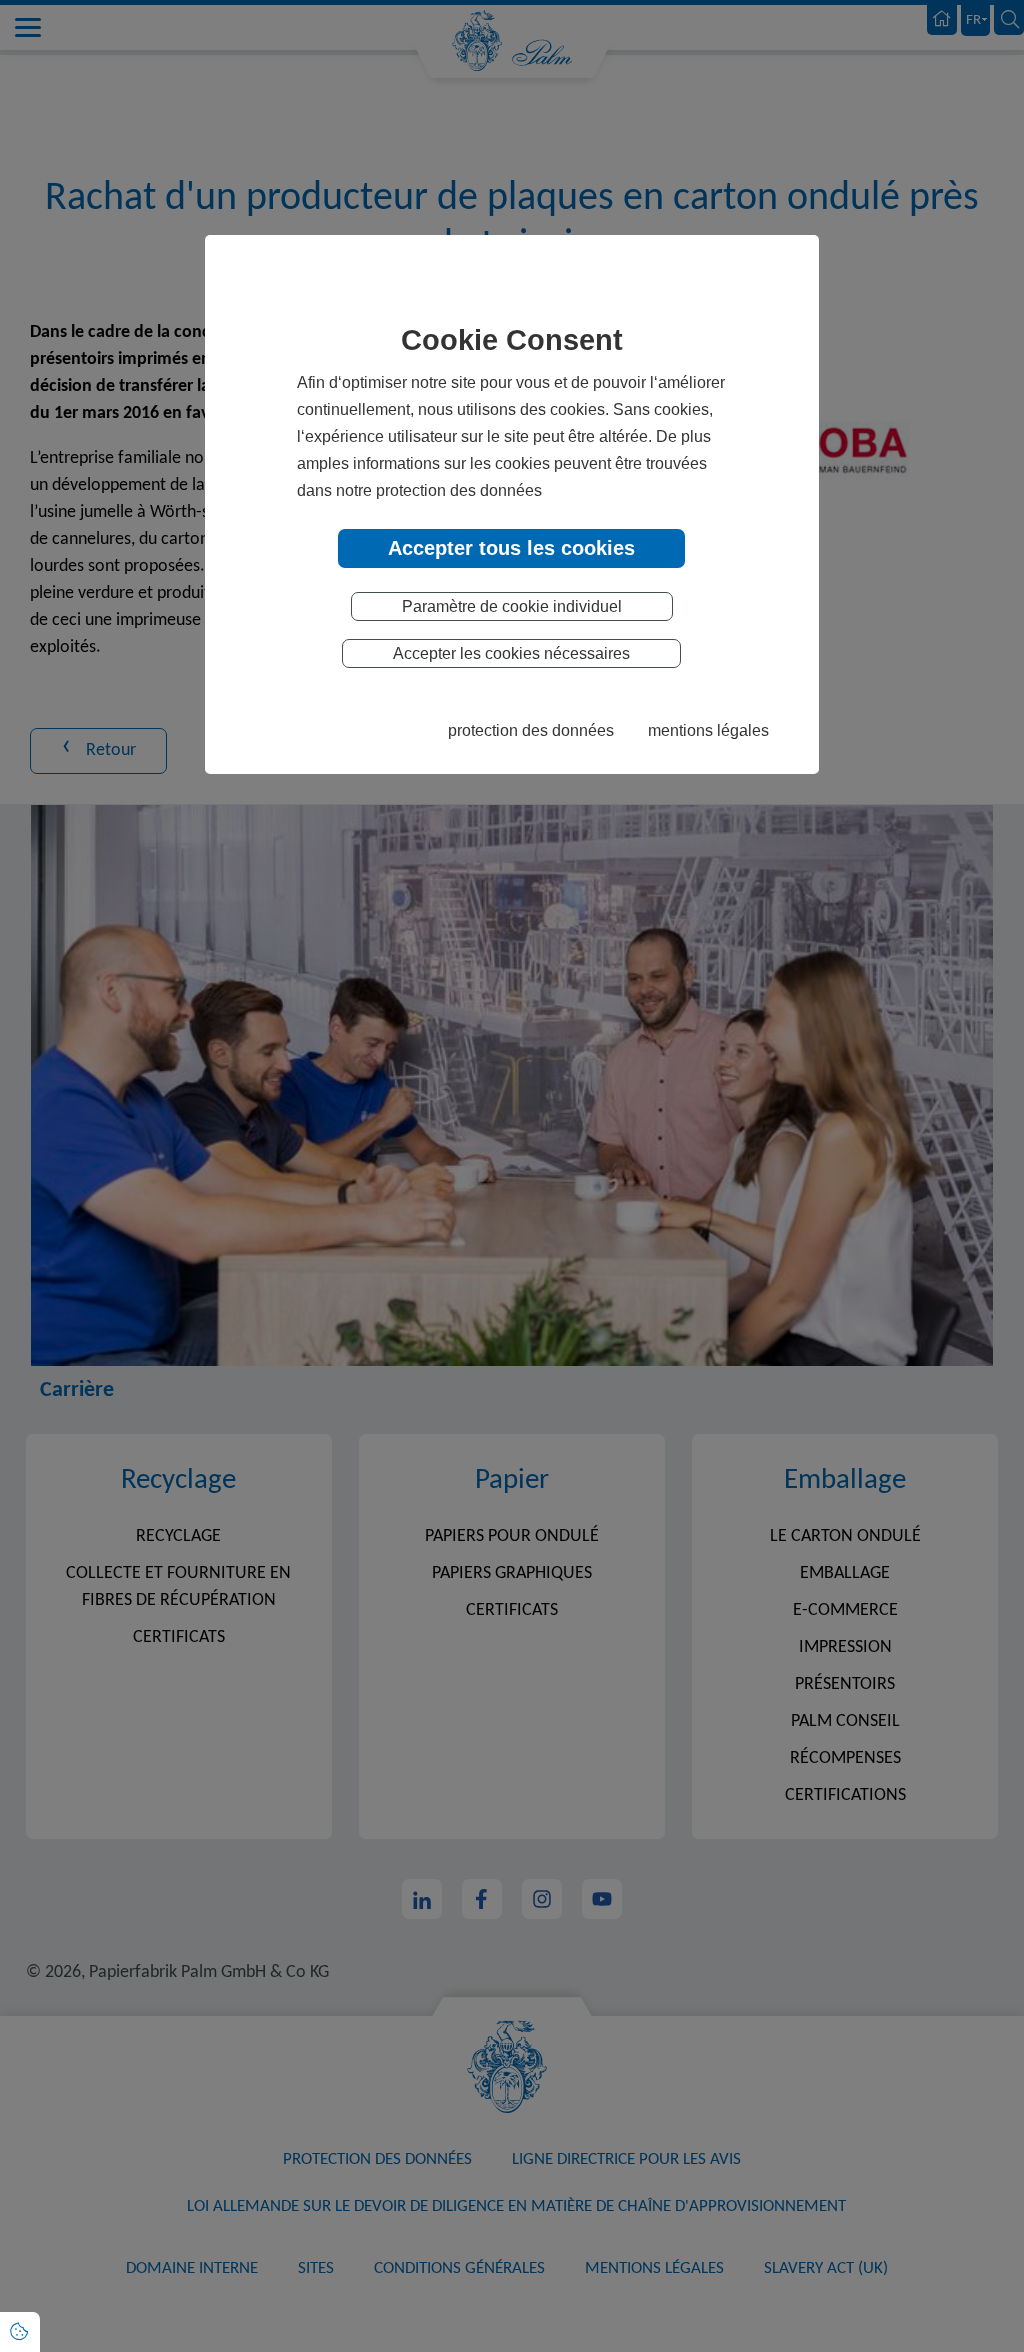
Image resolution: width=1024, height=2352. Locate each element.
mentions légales (708, 730)
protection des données (531, 730)
